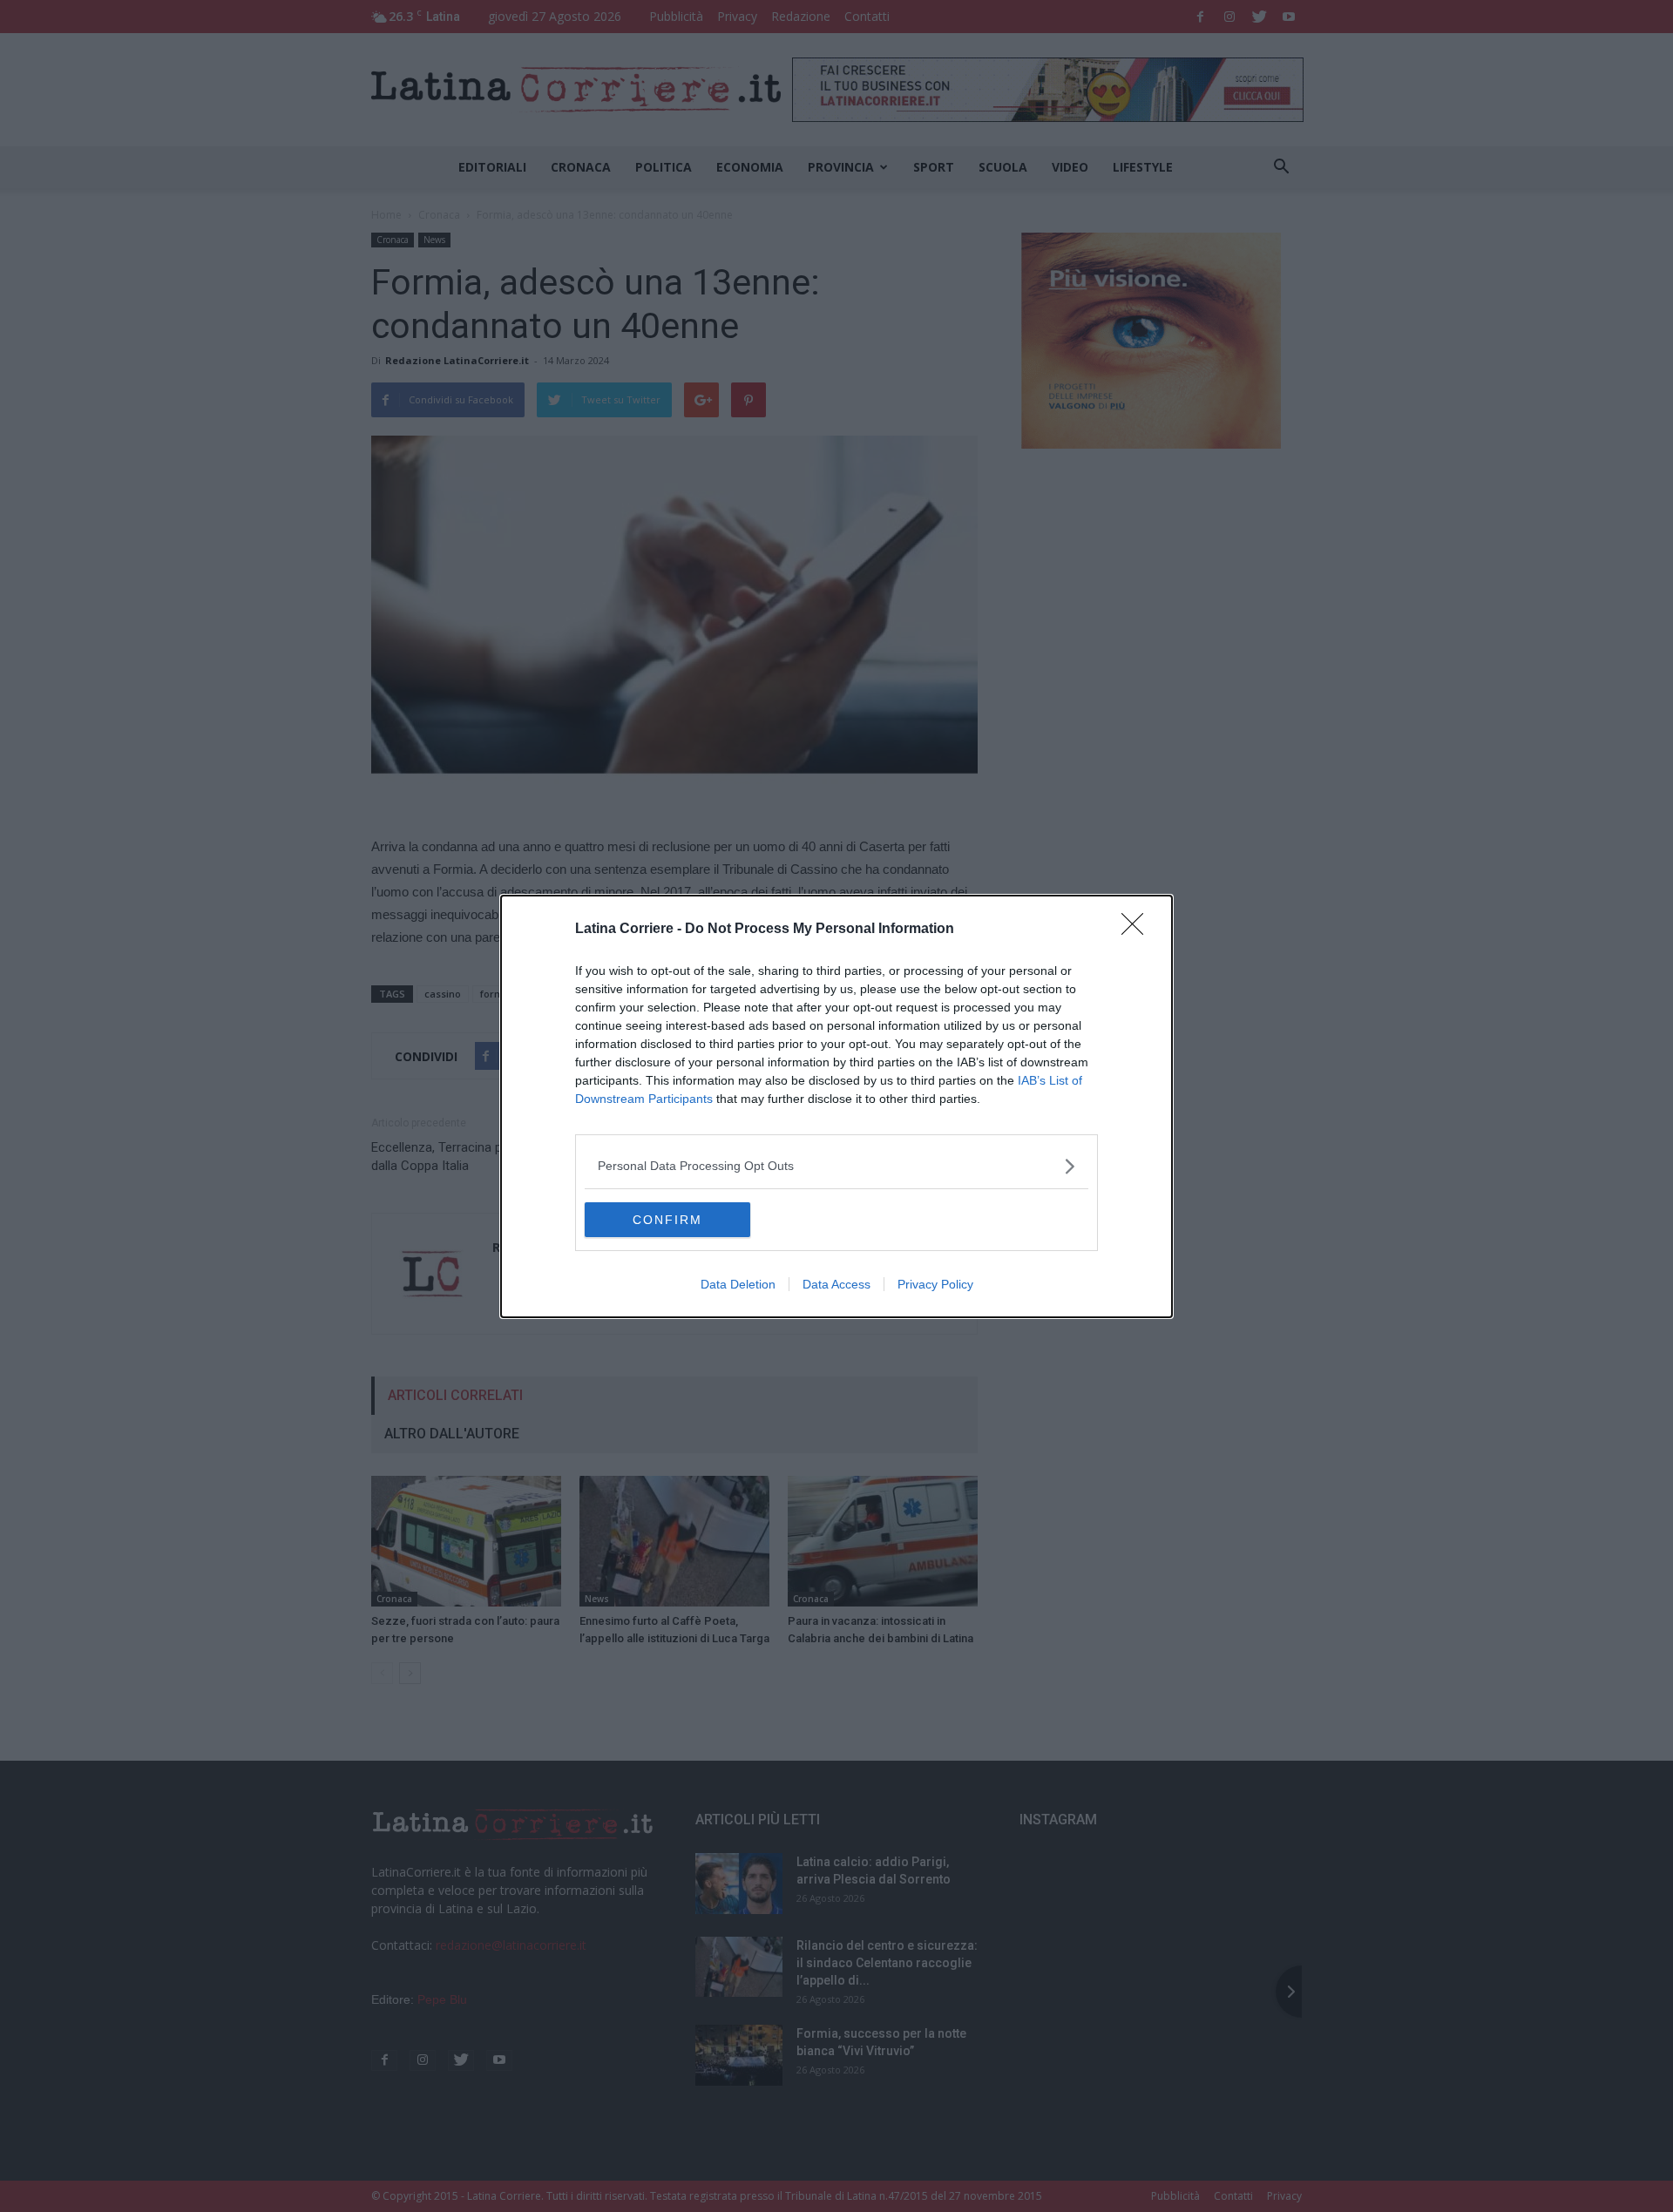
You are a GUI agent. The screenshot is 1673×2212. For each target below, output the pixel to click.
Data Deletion (738, 1284)
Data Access (836, 1284)
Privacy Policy (935, 1284)
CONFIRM (667, 1220)
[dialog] (836, 1106)
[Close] (1138, 930)
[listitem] (836, 1166)
